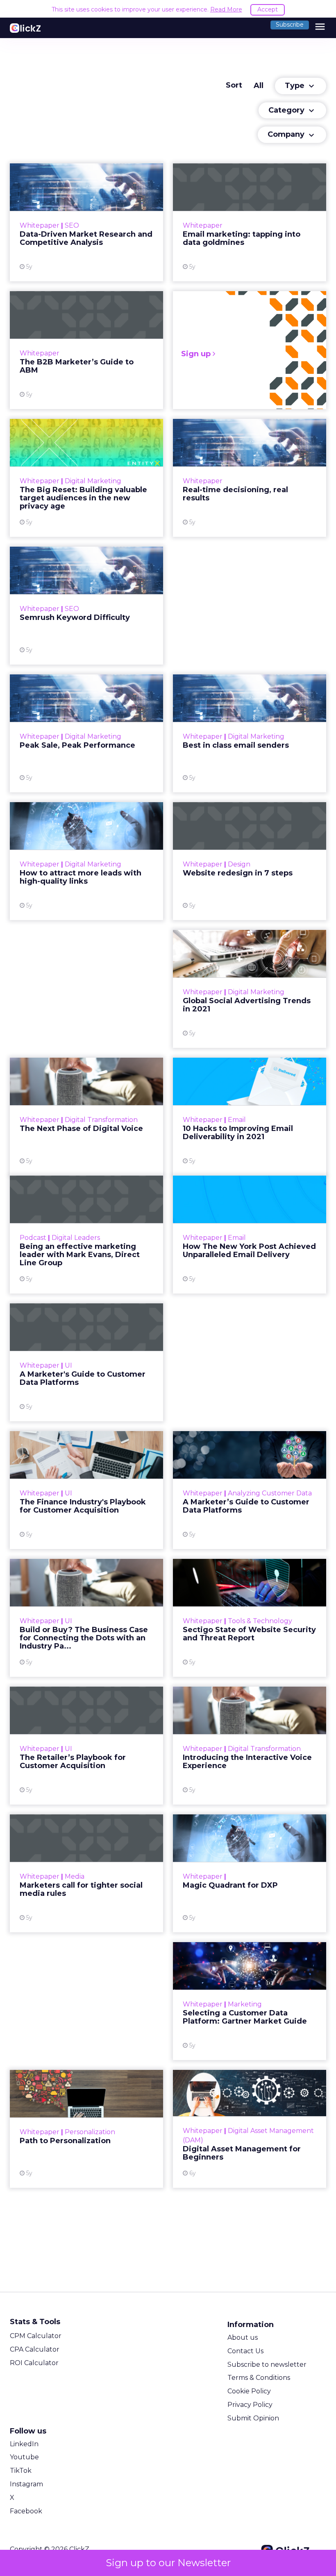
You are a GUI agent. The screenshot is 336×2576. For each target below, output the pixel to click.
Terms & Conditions (259, 2378)
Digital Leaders (76, 1238)
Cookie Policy (249, 2391)
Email (237, 1120)
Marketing (245, 2004)
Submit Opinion (253, 2418)
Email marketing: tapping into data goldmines (250, 222)
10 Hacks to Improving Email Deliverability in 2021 (250, 1117)
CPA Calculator (35, 2349)
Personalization (90, 2132)
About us (243, 2337)
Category (292, 111)
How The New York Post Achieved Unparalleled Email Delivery (250, 1235)
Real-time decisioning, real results (250, 478)
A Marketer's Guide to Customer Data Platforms (86, 1362)
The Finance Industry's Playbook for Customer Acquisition (86, 1490)
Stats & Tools (35, 2322)
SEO (72, 225)
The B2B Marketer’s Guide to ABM (86, 350)
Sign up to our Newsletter (168, 2563)
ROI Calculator (34, 2363)
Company (292, 135)
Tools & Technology (260, 1621)
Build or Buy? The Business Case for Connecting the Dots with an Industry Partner (86, 1618)
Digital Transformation (101, 1120)
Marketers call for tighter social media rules (86, 1873)
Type (301, 86)
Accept (268, 9)
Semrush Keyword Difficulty (86, 606)
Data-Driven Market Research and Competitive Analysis (86, 222)
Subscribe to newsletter (267, 2365)
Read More (226, 9)
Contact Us (245, 2351)
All (259, 86)
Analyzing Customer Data (270, 1493)
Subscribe (290, 25)
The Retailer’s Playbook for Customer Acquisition (86, 1746)
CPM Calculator (36, 2336)
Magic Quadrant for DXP (250, 1873)
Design (239, 864)
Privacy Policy (250, 2405)
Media (75, 1876)
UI (68, 1365)
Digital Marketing (93, 481)
